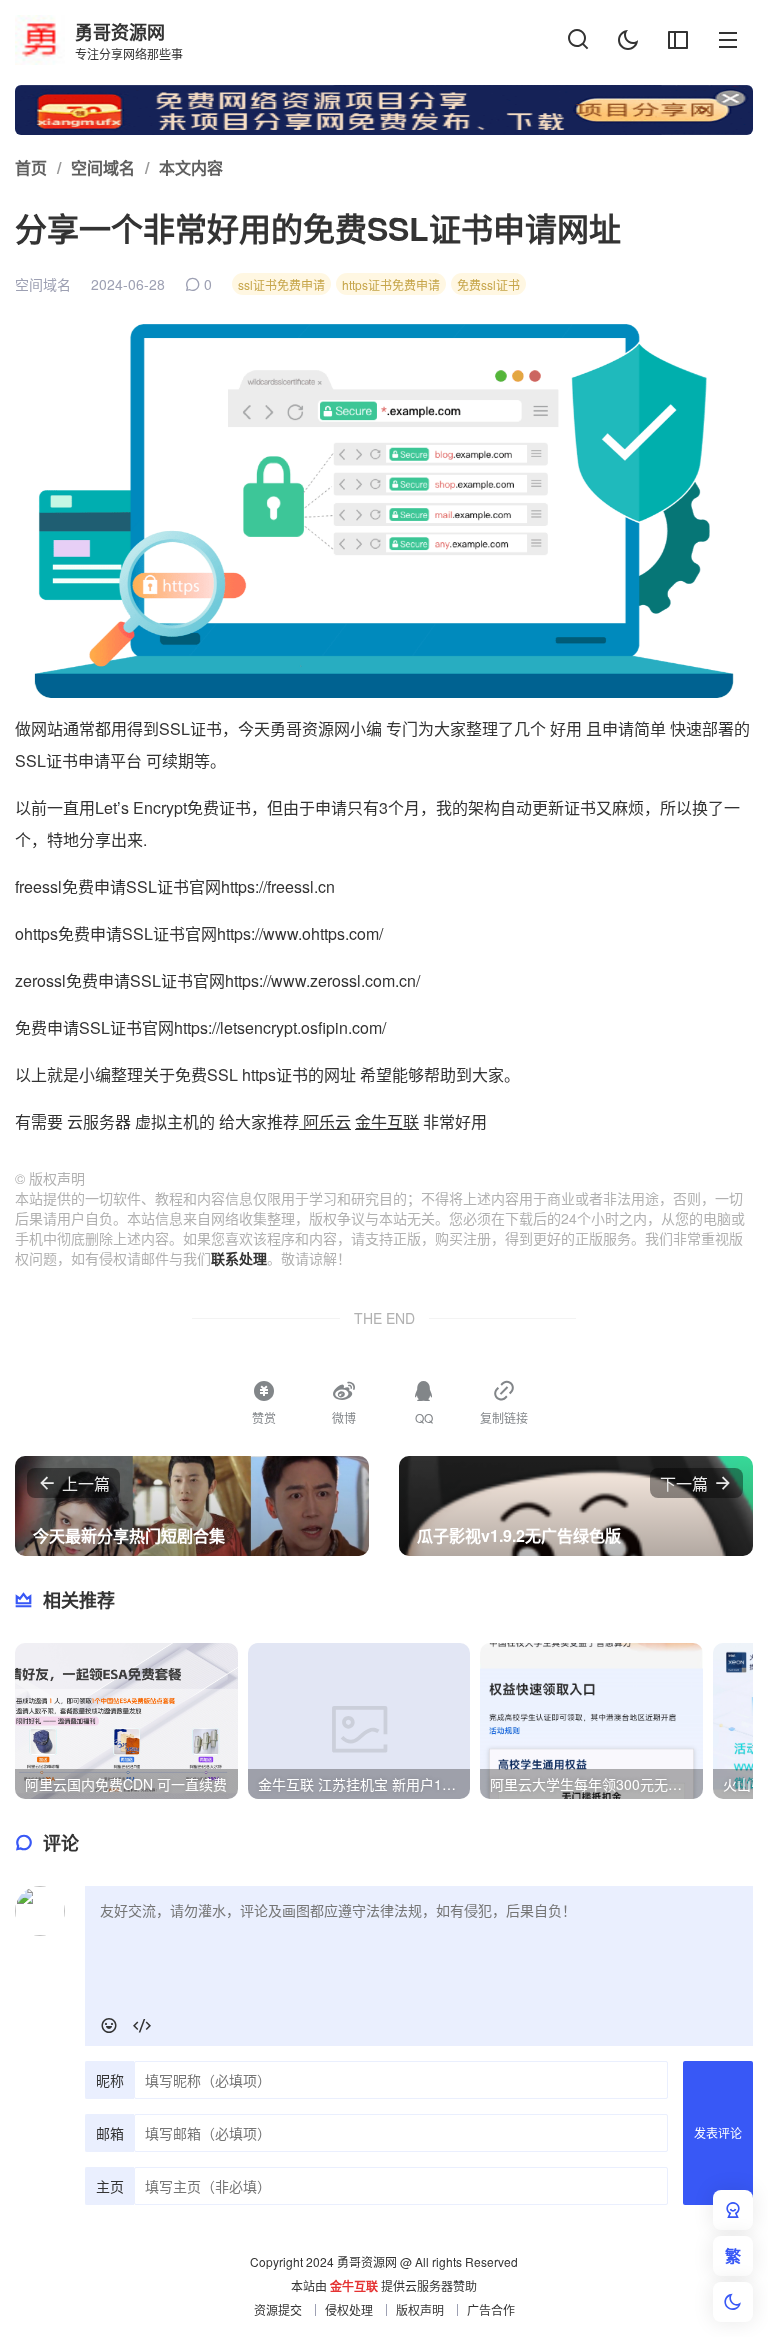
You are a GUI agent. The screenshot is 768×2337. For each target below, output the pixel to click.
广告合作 (491, 2309)
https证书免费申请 (391, 284)
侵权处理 (349, 2309)
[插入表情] (109, 2026)
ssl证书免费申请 (281, 284)
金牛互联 (387, 1121)
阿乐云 (325, 1121)
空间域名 (43, 284)
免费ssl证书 (488, 284)
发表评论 (718, 2132)
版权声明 (420, 2309)
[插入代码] (142, 2026)
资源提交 (278, 2309)
